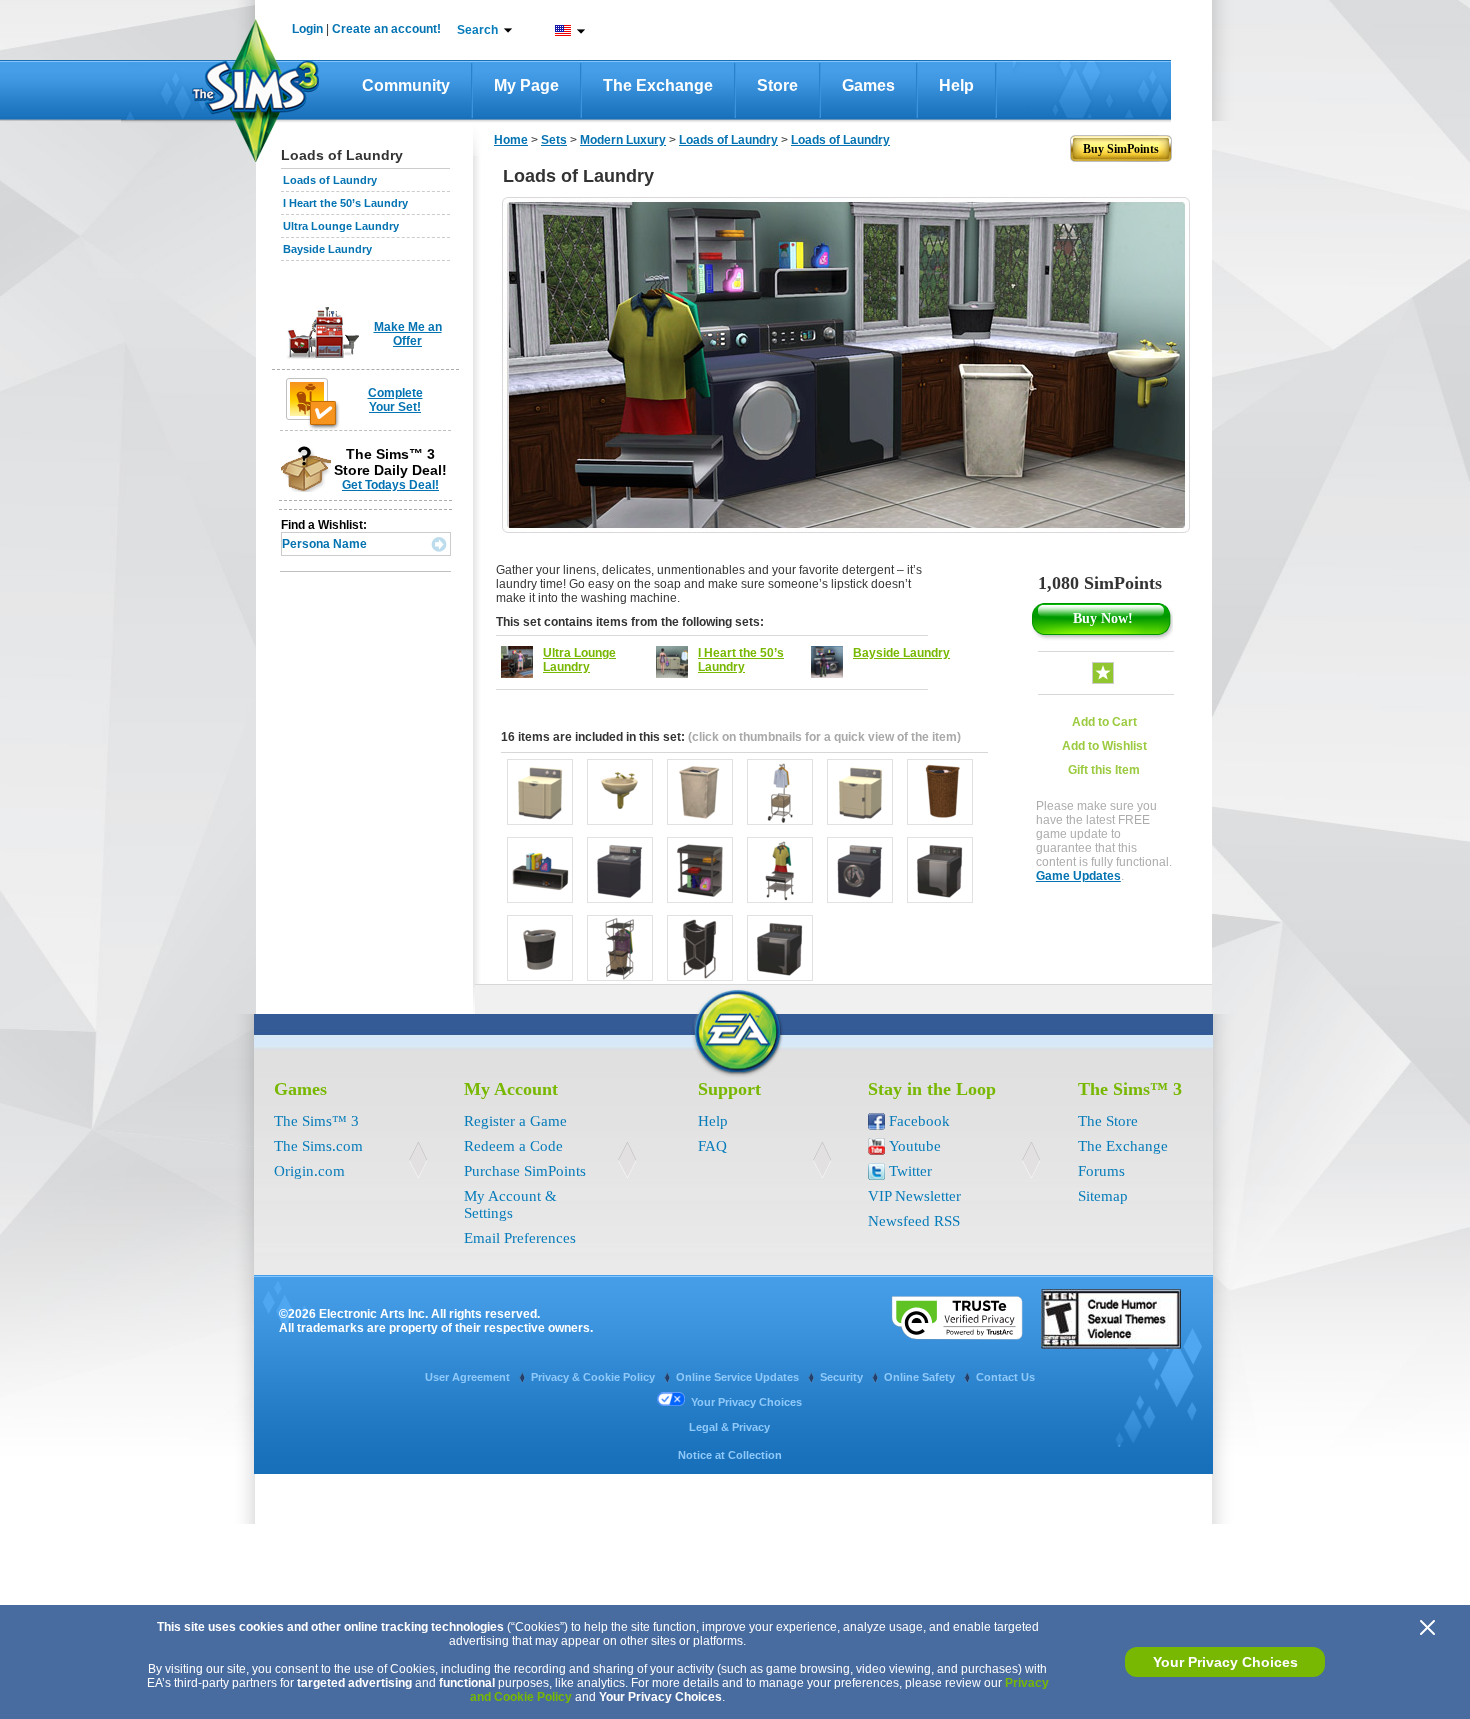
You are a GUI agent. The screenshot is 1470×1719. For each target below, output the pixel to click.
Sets (554, 140)
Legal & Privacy (729, 1427)
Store (777, 85)
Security (843, 1377)
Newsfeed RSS (914, 1221)
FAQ (712, 1146)
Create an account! (386, 29)
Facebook (919, 1121)
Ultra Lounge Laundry (341, 226)
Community (406, 85)
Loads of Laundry (330, 180)
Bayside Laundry (327, 249)
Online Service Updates (739, 1377)
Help (956, 85)
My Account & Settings (510, 1204)
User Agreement (469, 1377)
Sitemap (1103, 1196)
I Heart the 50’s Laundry (345, 203)
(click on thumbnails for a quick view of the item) (824, 737)
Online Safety (921, 1377)
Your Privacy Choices (1225, 1662)
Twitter (910, 1171)
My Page (526, 85)
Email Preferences (520, 1238)
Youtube (915, 1146)
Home (511, 140)
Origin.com (309, 1171)
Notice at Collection (730, 1455)
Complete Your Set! (395, 400)
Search (477, 30)
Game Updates (1078, 876)
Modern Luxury (623, 140)
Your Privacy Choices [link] (746, 1402)
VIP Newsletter (914, 1196)
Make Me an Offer (408, 334)
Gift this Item (1104, 770)
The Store (1108, 1121)
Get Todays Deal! (390, 485)
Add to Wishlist (1104, 746)
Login (307, 29)
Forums (1101, 1171)
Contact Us (1005, 1377)
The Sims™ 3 (316, 1121)
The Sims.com (318, 1146)
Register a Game (515, 1121)
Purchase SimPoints (525, 1171)
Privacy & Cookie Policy (594, 1377)
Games (868, 85)
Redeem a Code (513, 1146)
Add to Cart (1104, 722)
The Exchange (658, 85)
